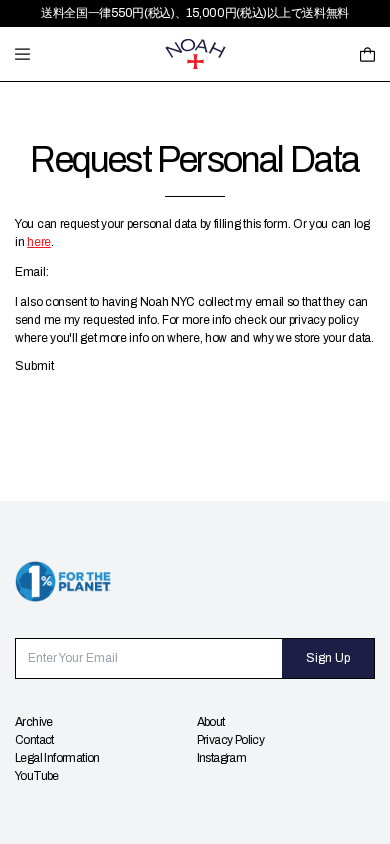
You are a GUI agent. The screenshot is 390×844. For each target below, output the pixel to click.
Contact (34, 740)
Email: (31, 272)
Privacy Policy (231, 740)
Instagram (222, 758)
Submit (34, 366)
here (39, 242)
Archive (34, 722)
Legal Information (57, 758)
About (211, 722)
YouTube (37, 776)
